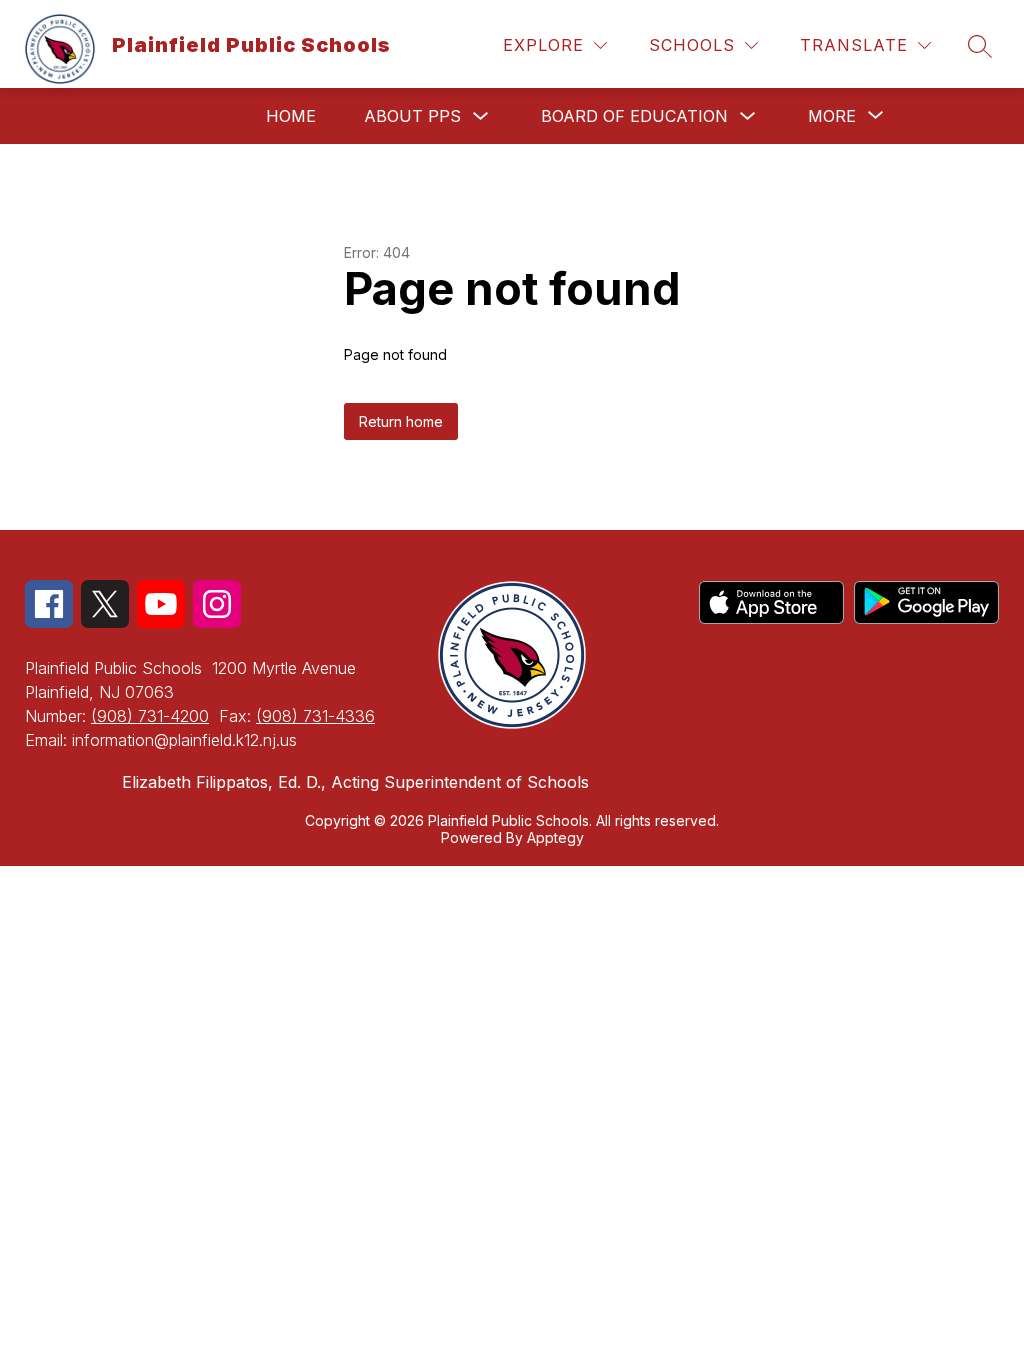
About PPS (412, 116)
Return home (401, 421)
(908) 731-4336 (315, 716)
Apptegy (555, 837)
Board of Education (634, 116)
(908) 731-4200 (150, 716)
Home (291, 116)
